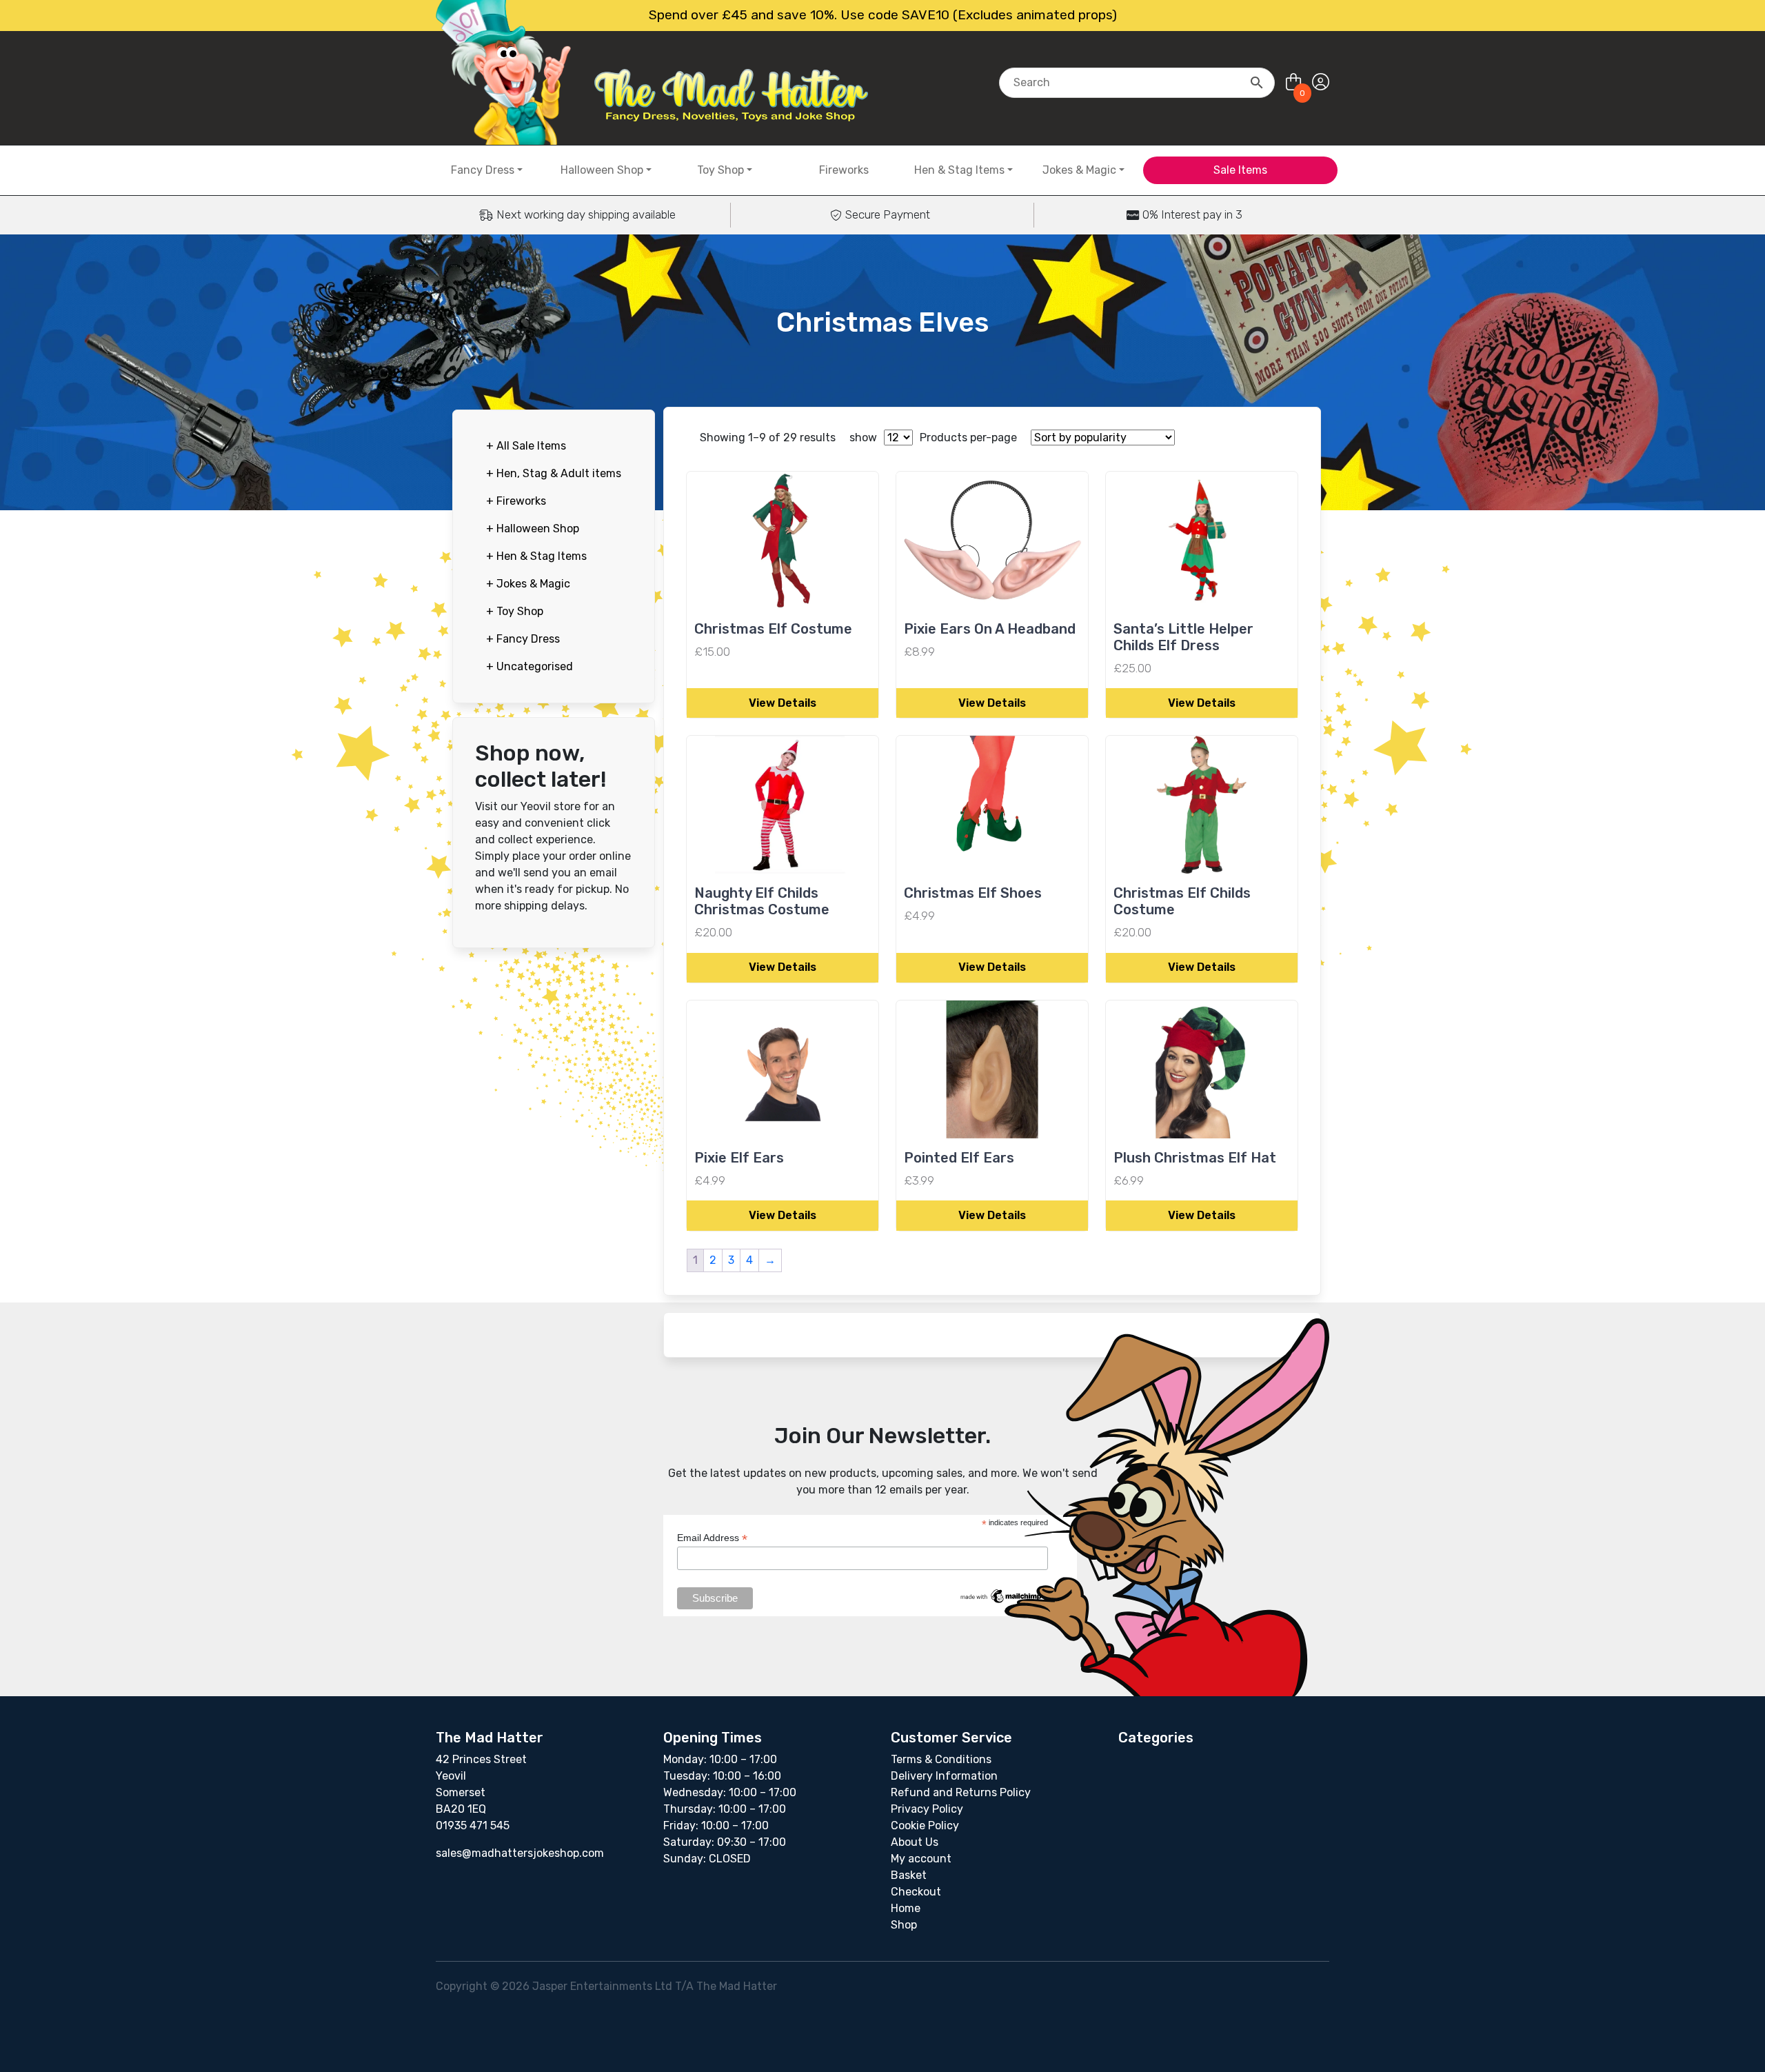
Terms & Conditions (941, 1759)
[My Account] (1321, 82)
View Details (783, 703)
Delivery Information (944, 1776)
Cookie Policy (925, 1825)
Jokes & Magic (1079, 170)
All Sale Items (526, 446)
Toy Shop (720, 170)
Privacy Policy (927, 1809)
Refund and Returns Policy (961, 1792)
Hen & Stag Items (959, 170)
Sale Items (1240, 170)
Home (906, 1908)
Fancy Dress (483, 170)
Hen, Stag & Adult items (554, 473)
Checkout (916, 1892)
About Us (915, 1842)
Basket (909, 1875)
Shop (904, 1925)
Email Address (712, 1538)
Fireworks (844, 170)
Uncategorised (529, 666)
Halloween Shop (602, 170)
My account (921, 1859)
